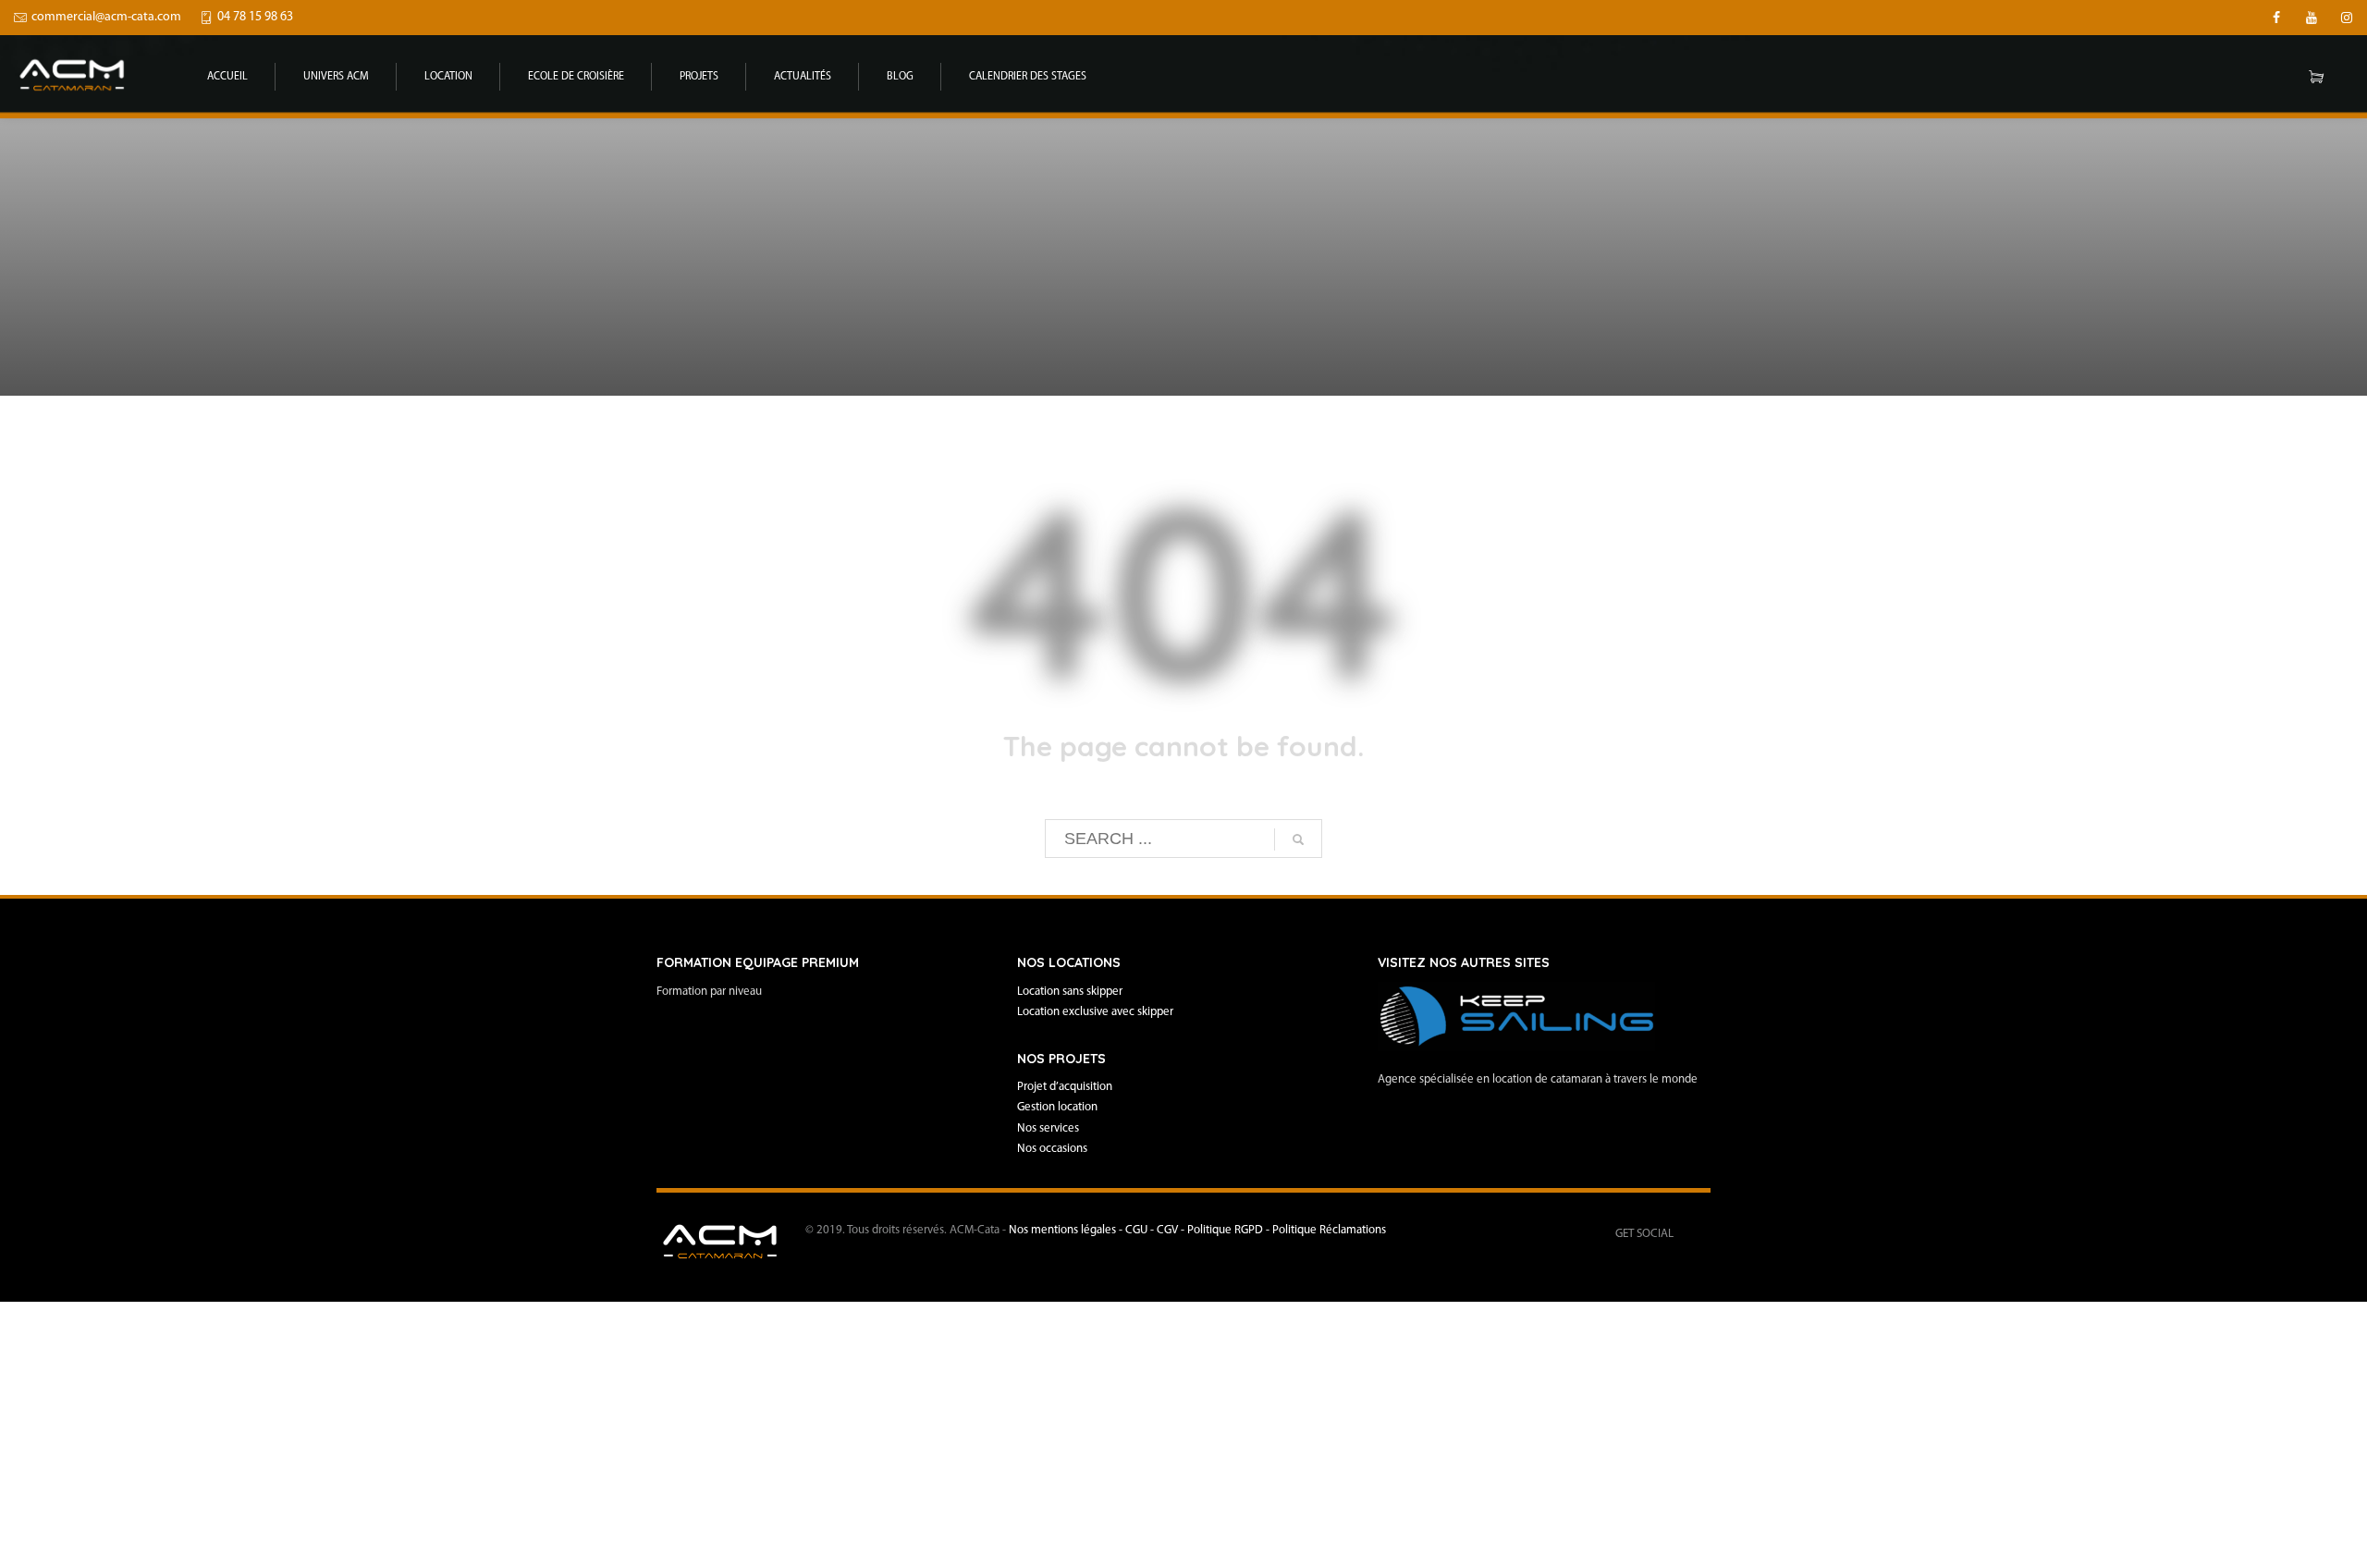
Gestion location (1057, 1107)
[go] (1298, 839)
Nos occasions (1052, 1149)
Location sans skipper (1070, 992)
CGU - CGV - (1156, 1230)
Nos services (1048, 1128)
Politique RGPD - (1230, 1230)
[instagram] (2347, 18)
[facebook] (2276, 18)
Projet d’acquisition (1065, 1087)
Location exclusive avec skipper (1095, 1012)
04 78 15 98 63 (255, 17)
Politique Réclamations (1329, 1230)
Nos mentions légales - (1067, 1230)
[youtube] (2312, 18)
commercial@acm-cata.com (106, 17)
